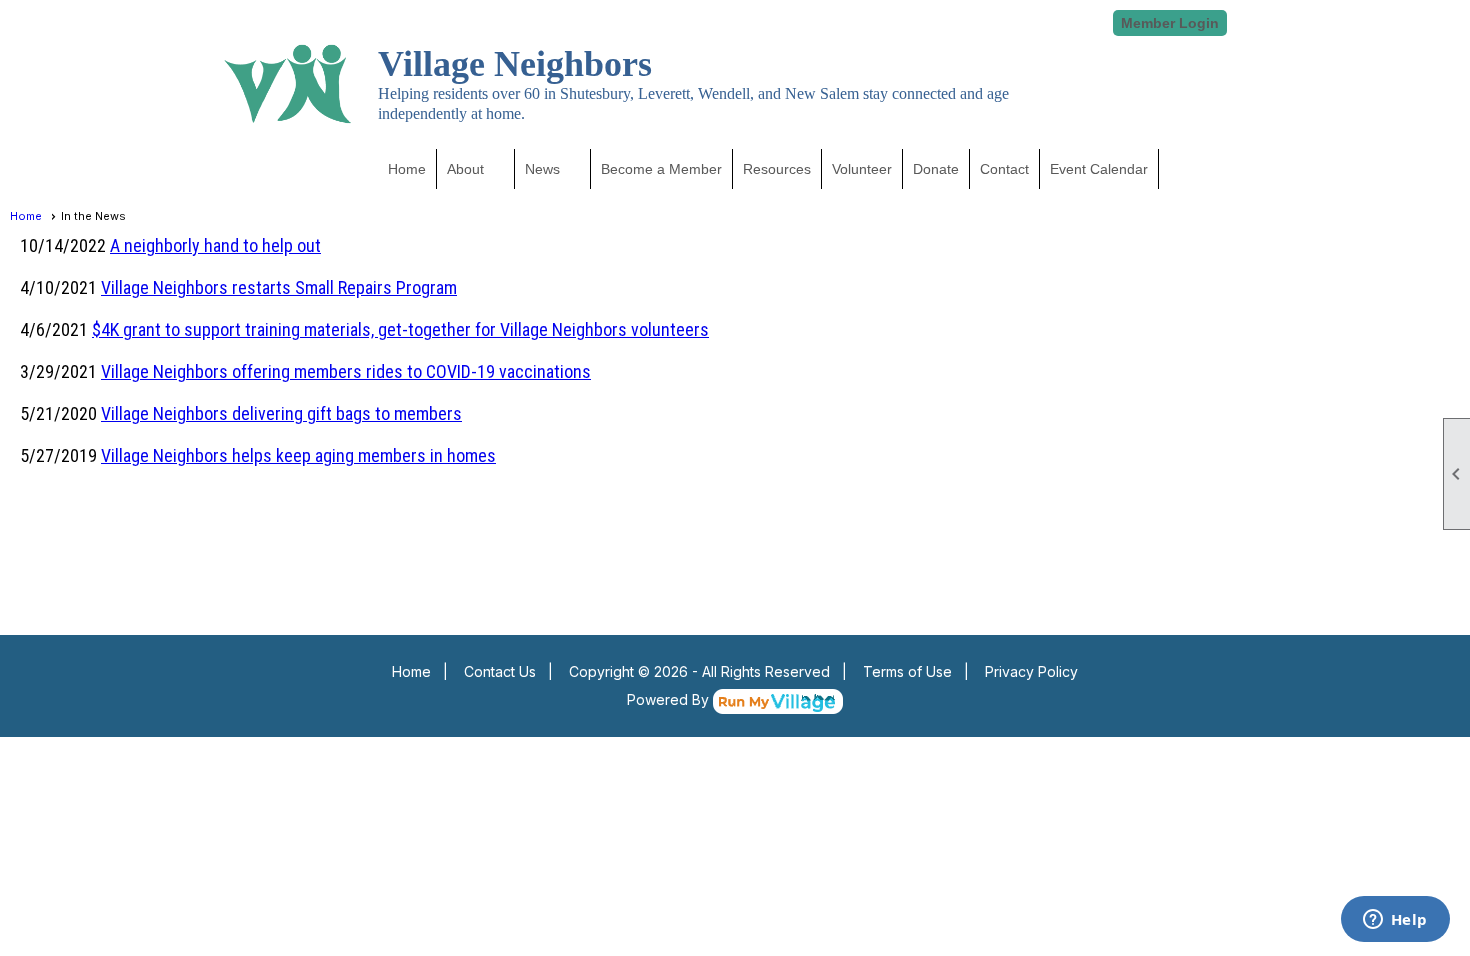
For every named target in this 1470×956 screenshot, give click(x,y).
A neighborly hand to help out (215, 245)
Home (407, 169)
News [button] (542, 169)
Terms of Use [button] (907, 671)
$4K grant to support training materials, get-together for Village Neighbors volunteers (400, 329)
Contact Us (500, 671)
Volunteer (862, 169)
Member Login (1170, 23)
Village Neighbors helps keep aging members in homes (298, 455)
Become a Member (661, 169)
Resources (777, 169)
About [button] (465, 169)
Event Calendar (1099, 169)
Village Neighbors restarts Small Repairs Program (279, 287)
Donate (936, 169)
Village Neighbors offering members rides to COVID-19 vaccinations (346, 371)
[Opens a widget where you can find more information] (1395, 921)
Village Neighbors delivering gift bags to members (281, 413)
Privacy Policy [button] (1031, 671)
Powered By (670, 699)
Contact (1004, 169)
